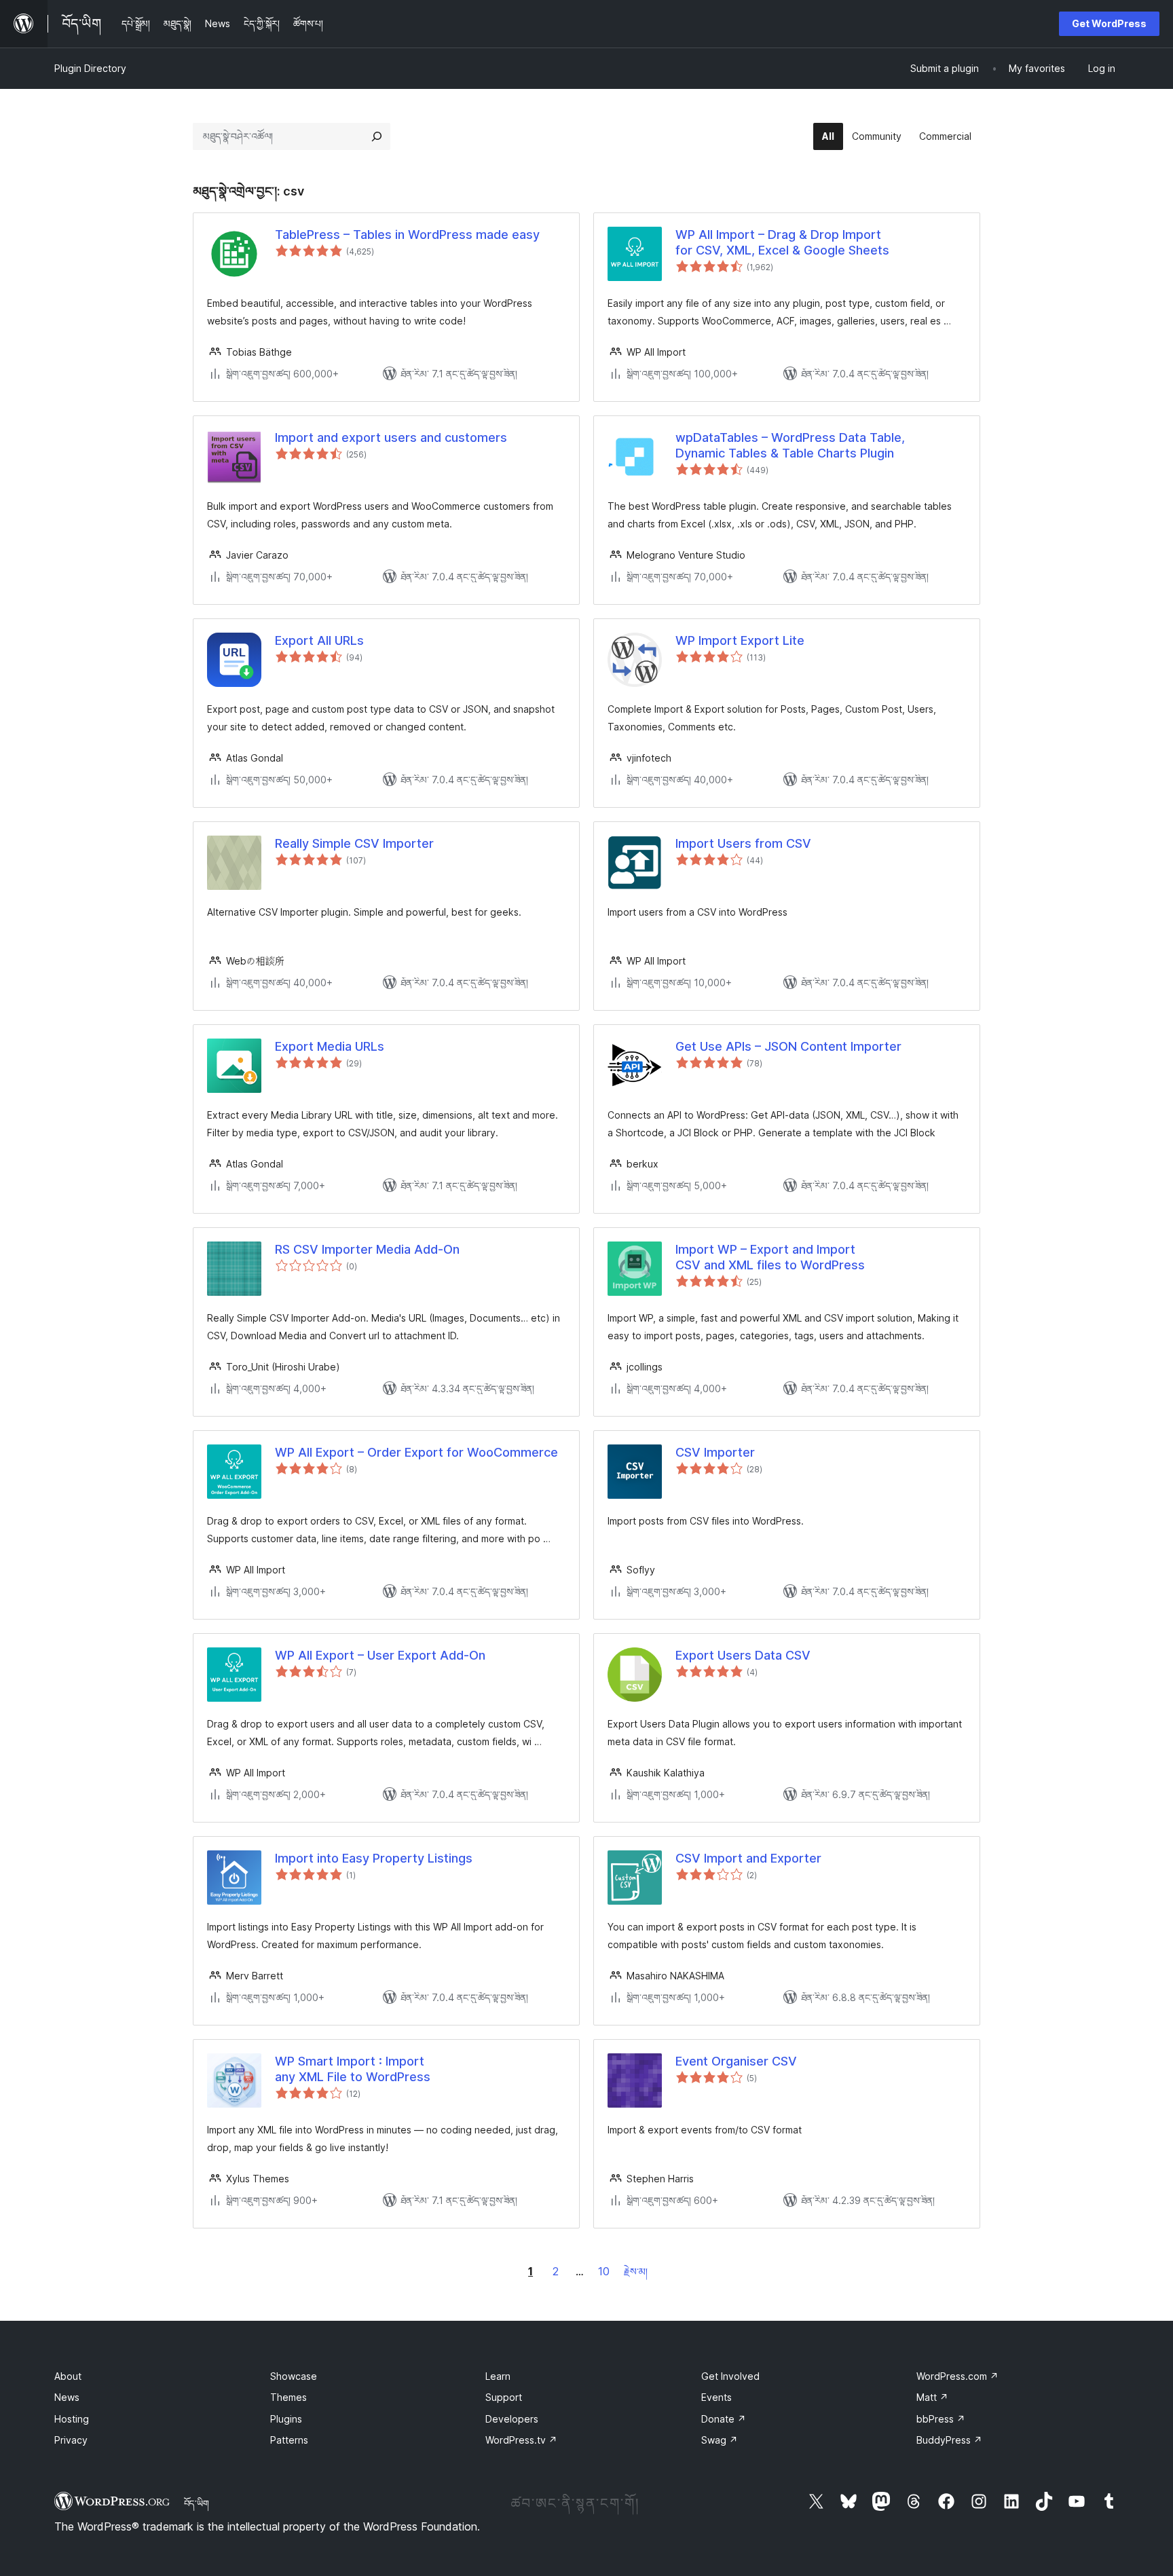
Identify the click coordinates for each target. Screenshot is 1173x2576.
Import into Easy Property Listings (374, 1858)
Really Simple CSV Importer (354, 843)
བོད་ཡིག (197, 2503)
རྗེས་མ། (636, 2272)
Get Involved (730, 2376)
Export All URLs (319, 640)
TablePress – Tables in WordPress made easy (407, 235)
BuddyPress (949, 2440)
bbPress (941, 2419)
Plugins (286, 2419)
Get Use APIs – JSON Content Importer (788, 1046)
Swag (720, 2440)
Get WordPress (1109, 23)
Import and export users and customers (391, 437)
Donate (724, 2419)
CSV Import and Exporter (748, 1858)
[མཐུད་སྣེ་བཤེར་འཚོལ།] (377, 136)
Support (504, 2397)
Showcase (294, 2376)
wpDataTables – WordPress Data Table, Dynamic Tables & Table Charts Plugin (790, 445)
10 (604, 2271)
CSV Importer (715, 1452)
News (67, 2397)
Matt (932, 2397)
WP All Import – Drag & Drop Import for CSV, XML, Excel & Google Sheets (782, 242)
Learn (498, 2376)
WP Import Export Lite (740, 640)
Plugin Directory (90, 68)
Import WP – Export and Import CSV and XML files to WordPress (770, 1257)
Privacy (71, 2440)
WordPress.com (957, 2376)
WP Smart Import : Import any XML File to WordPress (353, 2069)
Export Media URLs (330, 1046)
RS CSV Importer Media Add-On (367, 1249)
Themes (288, 2397)
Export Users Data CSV (743, 1655)
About (68, 2376)
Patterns (289, 2440)
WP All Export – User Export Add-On (380, 1655)
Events (716, 2397)
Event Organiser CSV (736, 2061)
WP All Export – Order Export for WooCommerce (416, 1452)
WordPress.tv (521, 2440)
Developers (512, 2419)
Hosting (72, 2419)
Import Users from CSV (743, 843)
